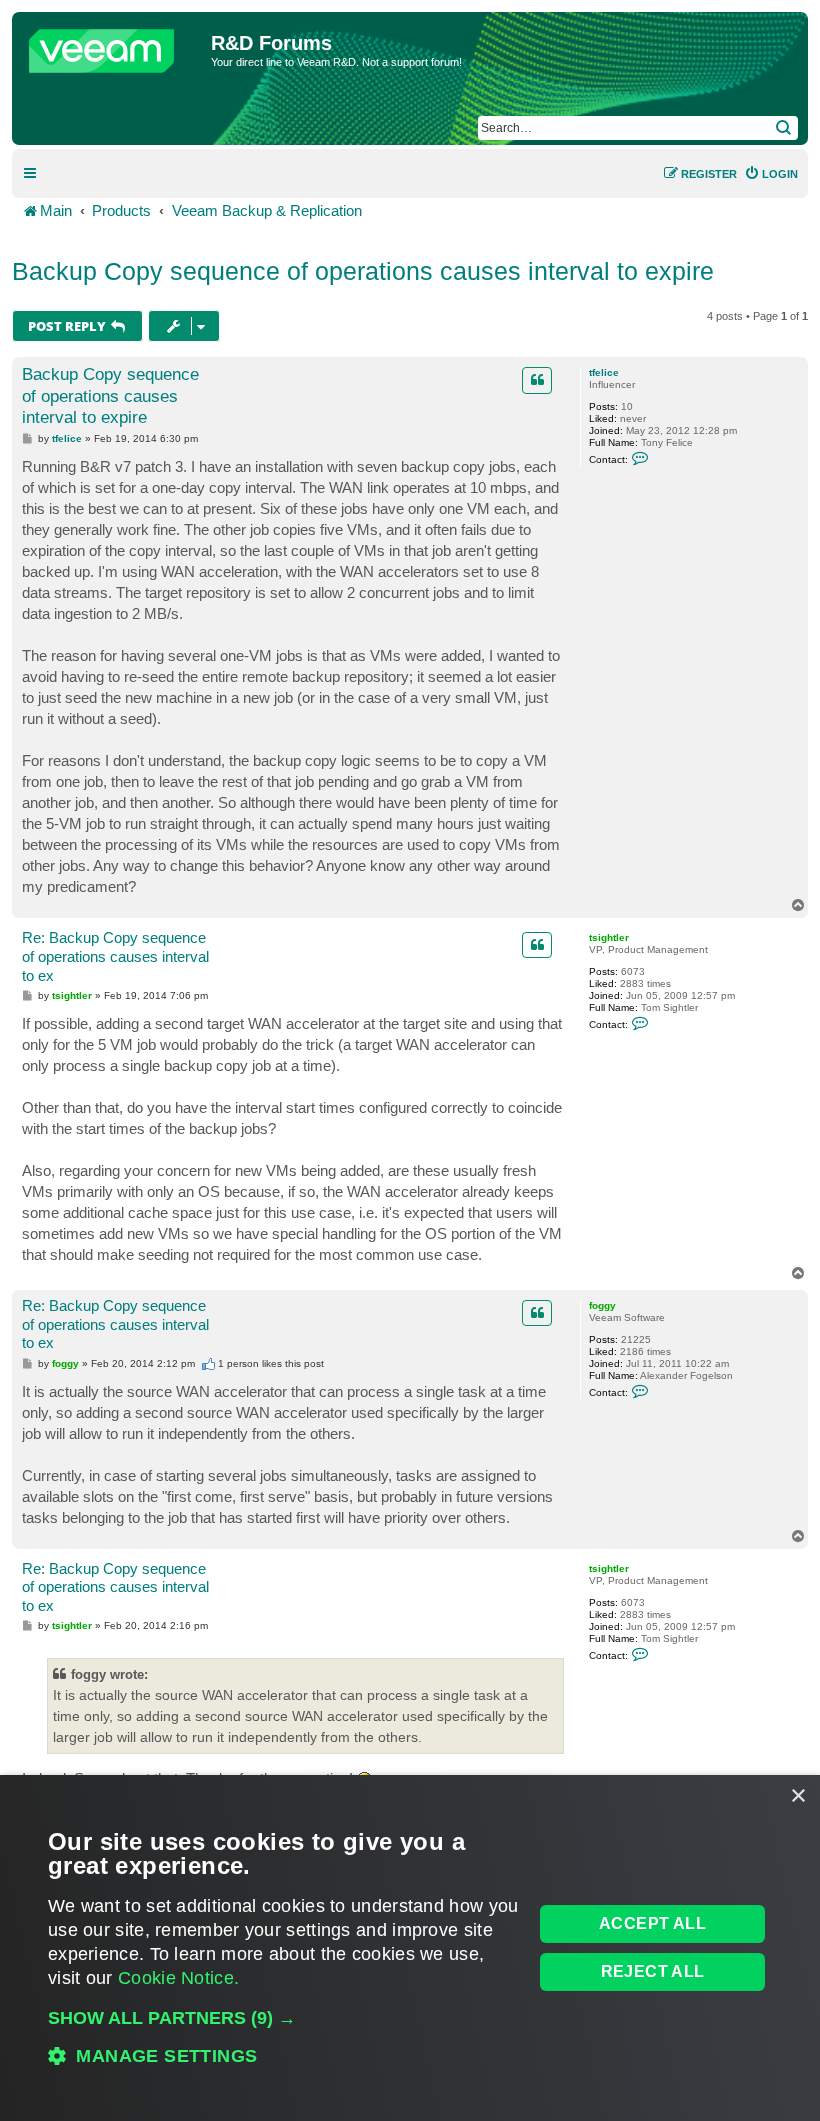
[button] (283, 2018)
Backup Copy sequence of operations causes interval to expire (363, 271)
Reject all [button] (653, 1971)
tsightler (609, 937)
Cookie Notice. (178, 1978)
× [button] (797, 1796)
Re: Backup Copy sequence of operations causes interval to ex (115, 956)
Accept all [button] (652, 1923)
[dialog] (410, 1948)
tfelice (604, 372)
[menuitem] (771, 174)
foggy (602, 1305)
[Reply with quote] (537, 380)
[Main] (114, 46)
